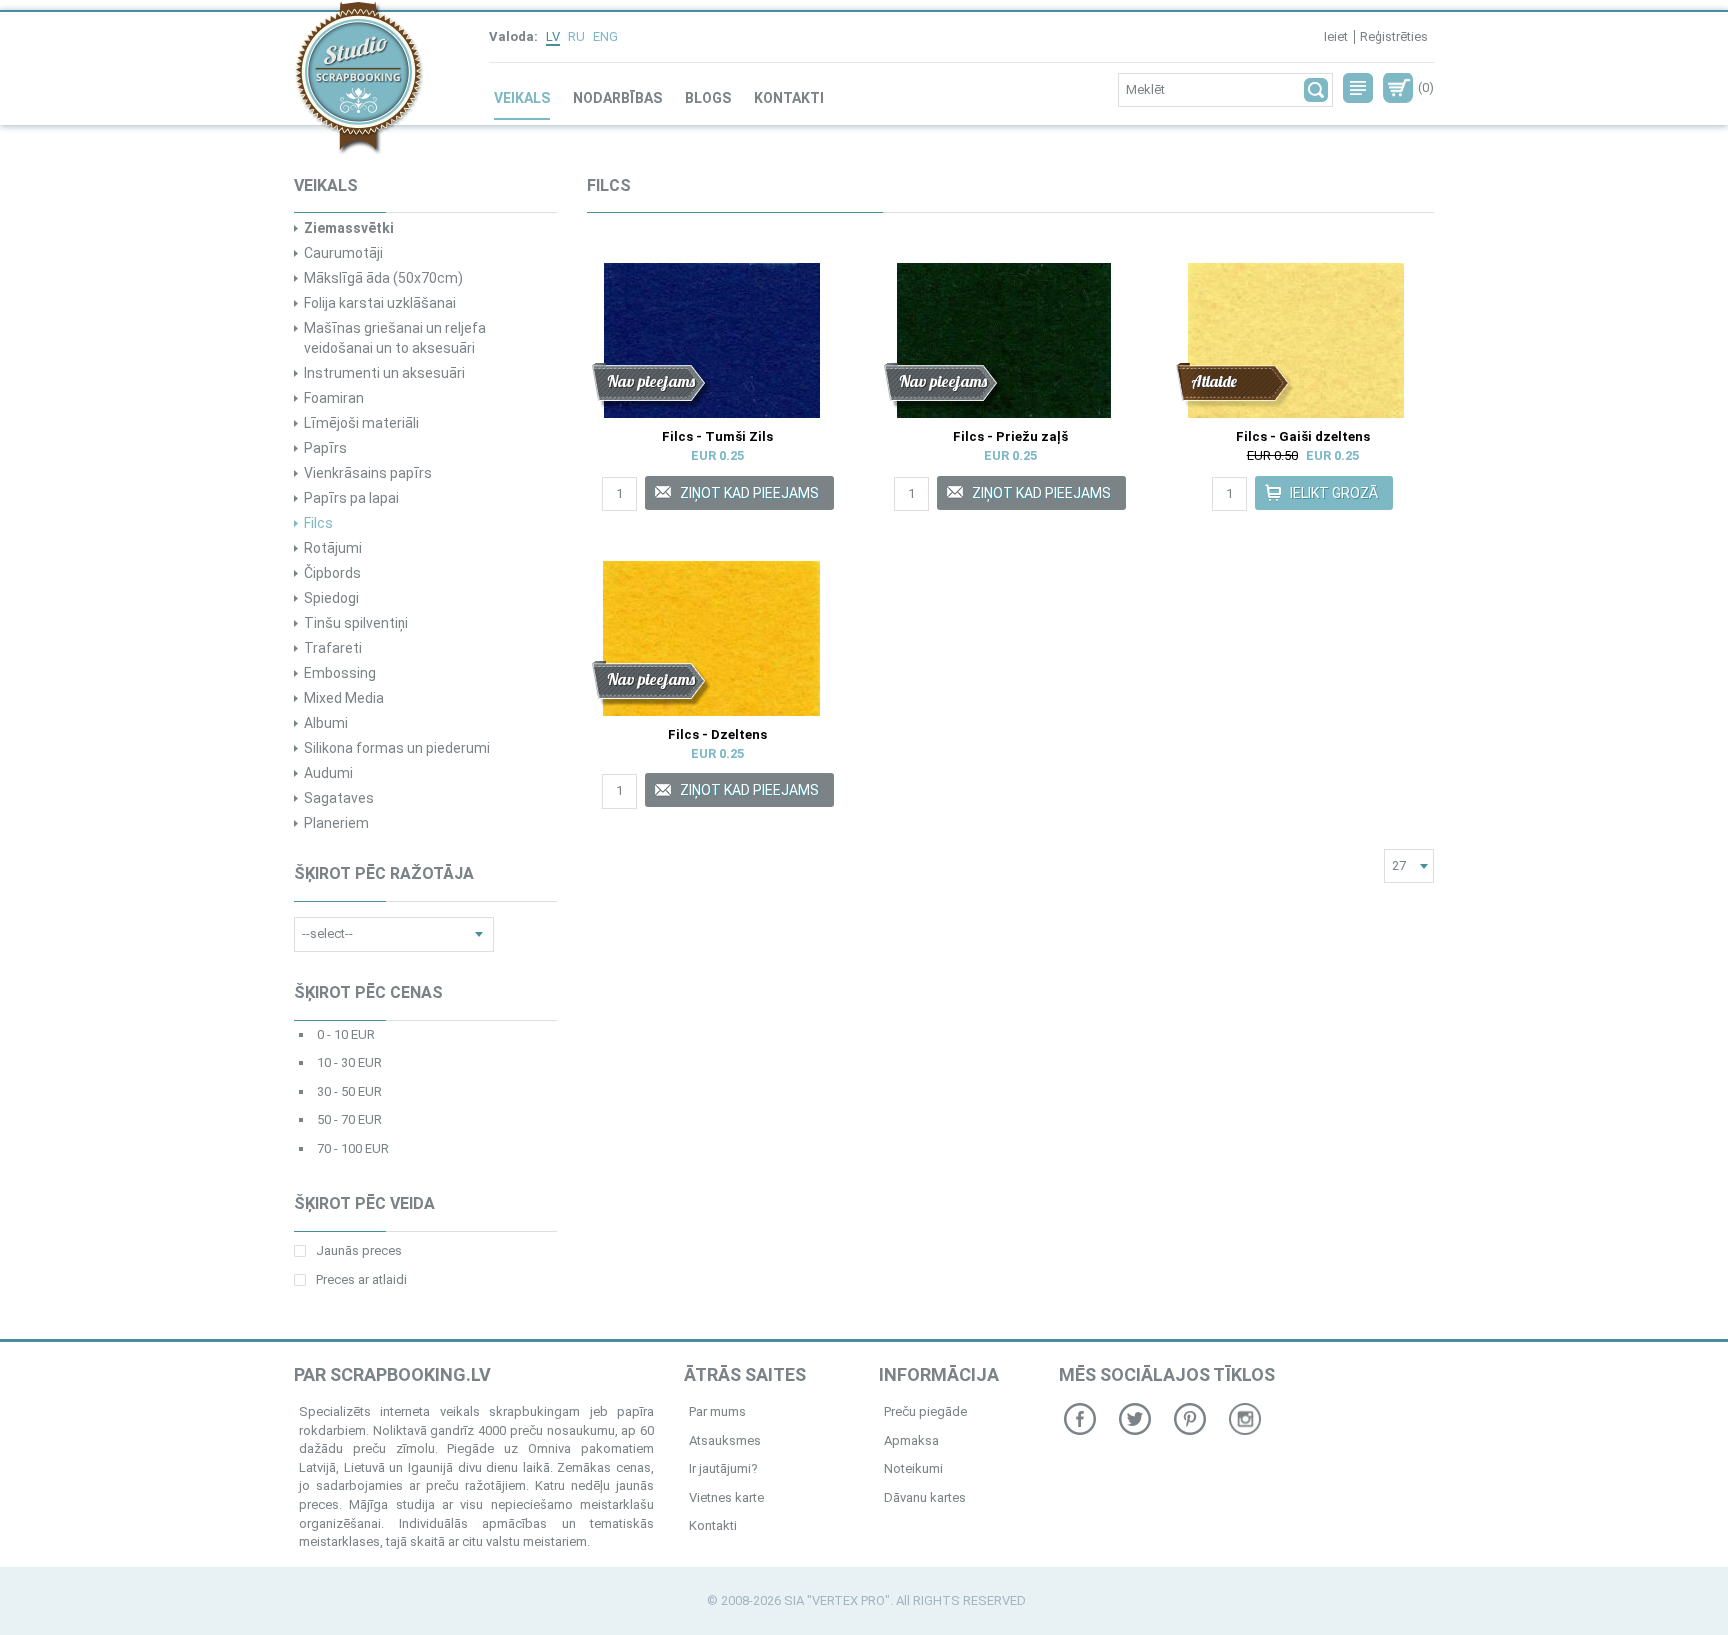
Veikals (522, 98)
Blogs (708, 98)
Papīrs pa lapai (351, 498)
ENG (605, 36)
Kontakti (789, 98)
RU (576, 36)
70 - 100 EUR (353, 1148)
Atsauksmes (725, 1440)
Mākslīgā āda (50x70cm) (383, 278)
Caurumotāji (343, 253)
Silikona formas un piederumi (397, 748)
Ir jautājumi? (723, 1468)
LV (553, 36)
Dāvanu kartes (925, 1497)
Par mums (717, 1411)
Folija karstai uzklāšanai (380, 303)
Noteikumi (913, 1468)
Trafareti (333, 648)
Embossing (340, 673)
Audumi (328, 773)
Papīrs (325, 448)
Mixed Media (344, 698)
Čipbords (332, 573)
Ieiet (1336, 36)
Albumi (326, 723)
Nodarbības (617, 98)
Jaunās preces (359, 1250)
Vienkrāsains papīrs (368, 473)
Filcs (318, 523)
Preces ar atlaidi (361, 1279)
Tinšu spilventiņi (356, 623)
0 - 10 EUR (346, 1034)
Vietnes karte (726, 1497)
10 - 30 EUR (349, 1062)
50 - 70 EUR (349, 1119)
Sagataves (339, 798)
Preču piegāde (925, 1411)
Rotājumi (333, 548)
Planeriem (336, 823)
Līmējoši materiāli (361, 423)
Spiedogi (331, 598)
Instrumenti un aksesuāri (384, 373)
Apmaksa (911, 1440)
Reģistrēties (1394, 36)
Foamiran (334, 398)
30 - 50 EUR (349, 1091)
